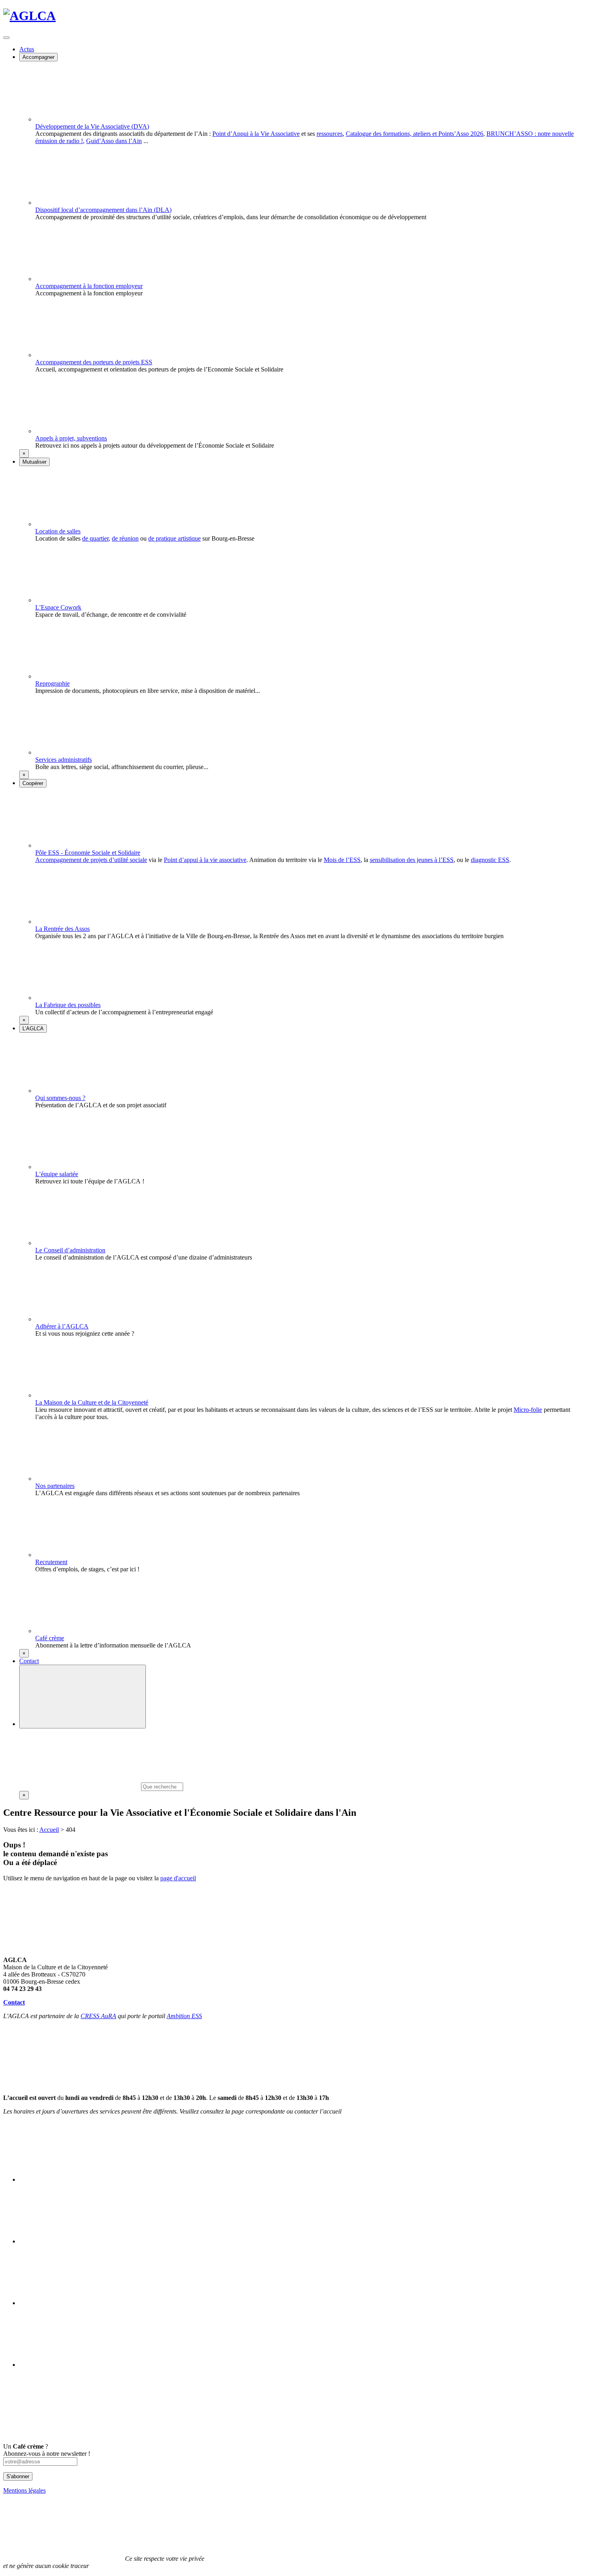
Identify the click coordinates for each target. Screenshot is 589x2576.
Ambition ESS (184, 2016)
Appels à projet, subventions (71, 438)
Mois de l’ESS (342, 860)
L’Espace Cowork (58, 607)
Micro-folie (528, 1410)
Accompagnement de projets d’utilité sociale (91, 860)
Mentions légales (24, 2490)
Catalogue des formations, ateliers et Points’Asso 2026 (415, 134)
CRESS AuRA (98, 2016)
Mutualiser (34, 462)
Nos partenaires (55, 1486)
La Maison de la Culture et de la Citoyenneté (92, 1402)
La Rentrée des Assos (63, 929)
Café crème (50, 1638)
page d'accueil (178, 1878)
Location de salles (58, 531)
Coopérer (33, 783)
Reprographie (52, 683)
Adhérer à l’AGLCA (62, 1326)
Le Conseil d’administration (70, 1250)
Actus (27, 49)
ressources (330, 134)
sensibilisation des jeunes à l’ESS (412, 860)
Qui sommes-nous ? (60, 1098)
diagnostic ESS (490, 860)
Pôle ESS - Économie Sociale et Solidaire (88, 853)
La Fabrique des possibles (68, 1005)
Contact (29, 1661)
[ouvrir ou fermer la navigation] (6, 38)
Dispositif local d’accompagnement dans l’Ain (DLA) (103, 210)
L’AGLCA (33, 1029)
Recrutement (51, 1562)
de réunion (125, 538)
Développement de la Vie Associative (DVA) (92, 126)
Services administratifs (64, 760)
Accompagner (38, 57)
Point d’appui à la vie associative (205, 860)
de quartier (95, 538)
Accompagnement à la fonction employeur (89, 286)
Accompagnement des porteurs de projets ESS (94, 362)
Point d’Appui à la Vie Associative (256, 134)
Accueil (49, 1830)
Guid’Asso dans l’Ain (114, 141)
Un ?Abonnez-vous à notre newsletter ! (47, 2450)
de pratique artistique (174, 538)
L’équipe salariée (57, 1174)
